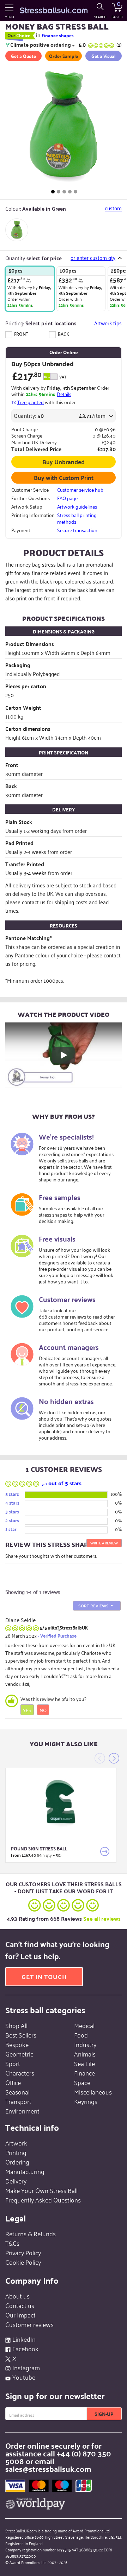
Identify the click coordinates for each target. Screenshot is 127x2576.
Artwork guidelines (77, 506)
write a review (104, 1543)
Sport (13, 2063)
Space (82, 2082)
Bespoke (17, 2044)
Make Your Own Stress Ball (41, 2190)
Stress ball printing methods (77, 518)
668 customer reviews (62, 1316)
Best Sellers (21, 2035)
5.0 (100, 44)
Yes (27, 1710)
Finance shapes (58, 35)
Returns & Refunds (31, 2233)
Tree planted (31, 402)
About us (17, 2296)
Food (81, 2035)
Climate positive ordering (41, 45)
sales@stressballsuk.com (48, 2469)
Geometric (19, 2054)
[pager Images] (53, 192)
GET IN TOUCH (44, 1976)
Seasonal (17, 2092)
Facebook (25, 2348)
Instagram (26, 2367)
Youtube (24, 2377)
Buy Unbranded (64, 461)
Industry (85, 2044)
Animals (85, 2054)
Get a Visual (103, 56)
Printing (16, 2152)
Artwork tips (108, 323)
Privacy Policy (23, 2252)
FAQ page (67, 498)
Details (64, 394)
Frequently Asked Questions (43, 2200)
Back (63, 334)
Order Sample (64, 56)
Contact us (20, 2305)
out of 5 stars (62, 1483)
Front (21, 334)
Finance (84, 2073)
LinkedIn (24, 2339)
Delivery (16, 2181)
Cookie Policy (23, 2262)
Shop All (16, 2025)
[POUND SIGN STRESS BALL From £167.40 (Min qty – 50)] (61, 1802)
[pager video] (75, 192)
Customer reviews (29, 2324)
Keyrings (86, 2101)
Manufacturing (25, 2171)
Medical (84, 2025)
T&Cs (12, 2243)
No (43, 1710)
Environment (22, 2111)
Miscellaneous (93, 2092)
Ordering (17, 2162)
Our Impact (20, 2315)
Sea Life (84, 2063)
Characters (20, 2073)
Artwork (16, 2143)
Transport (18, 2101)
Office (13, 2082)
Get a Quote (23, 56)
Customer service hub (80, 490)
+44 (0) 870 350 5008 (58, 2457)
